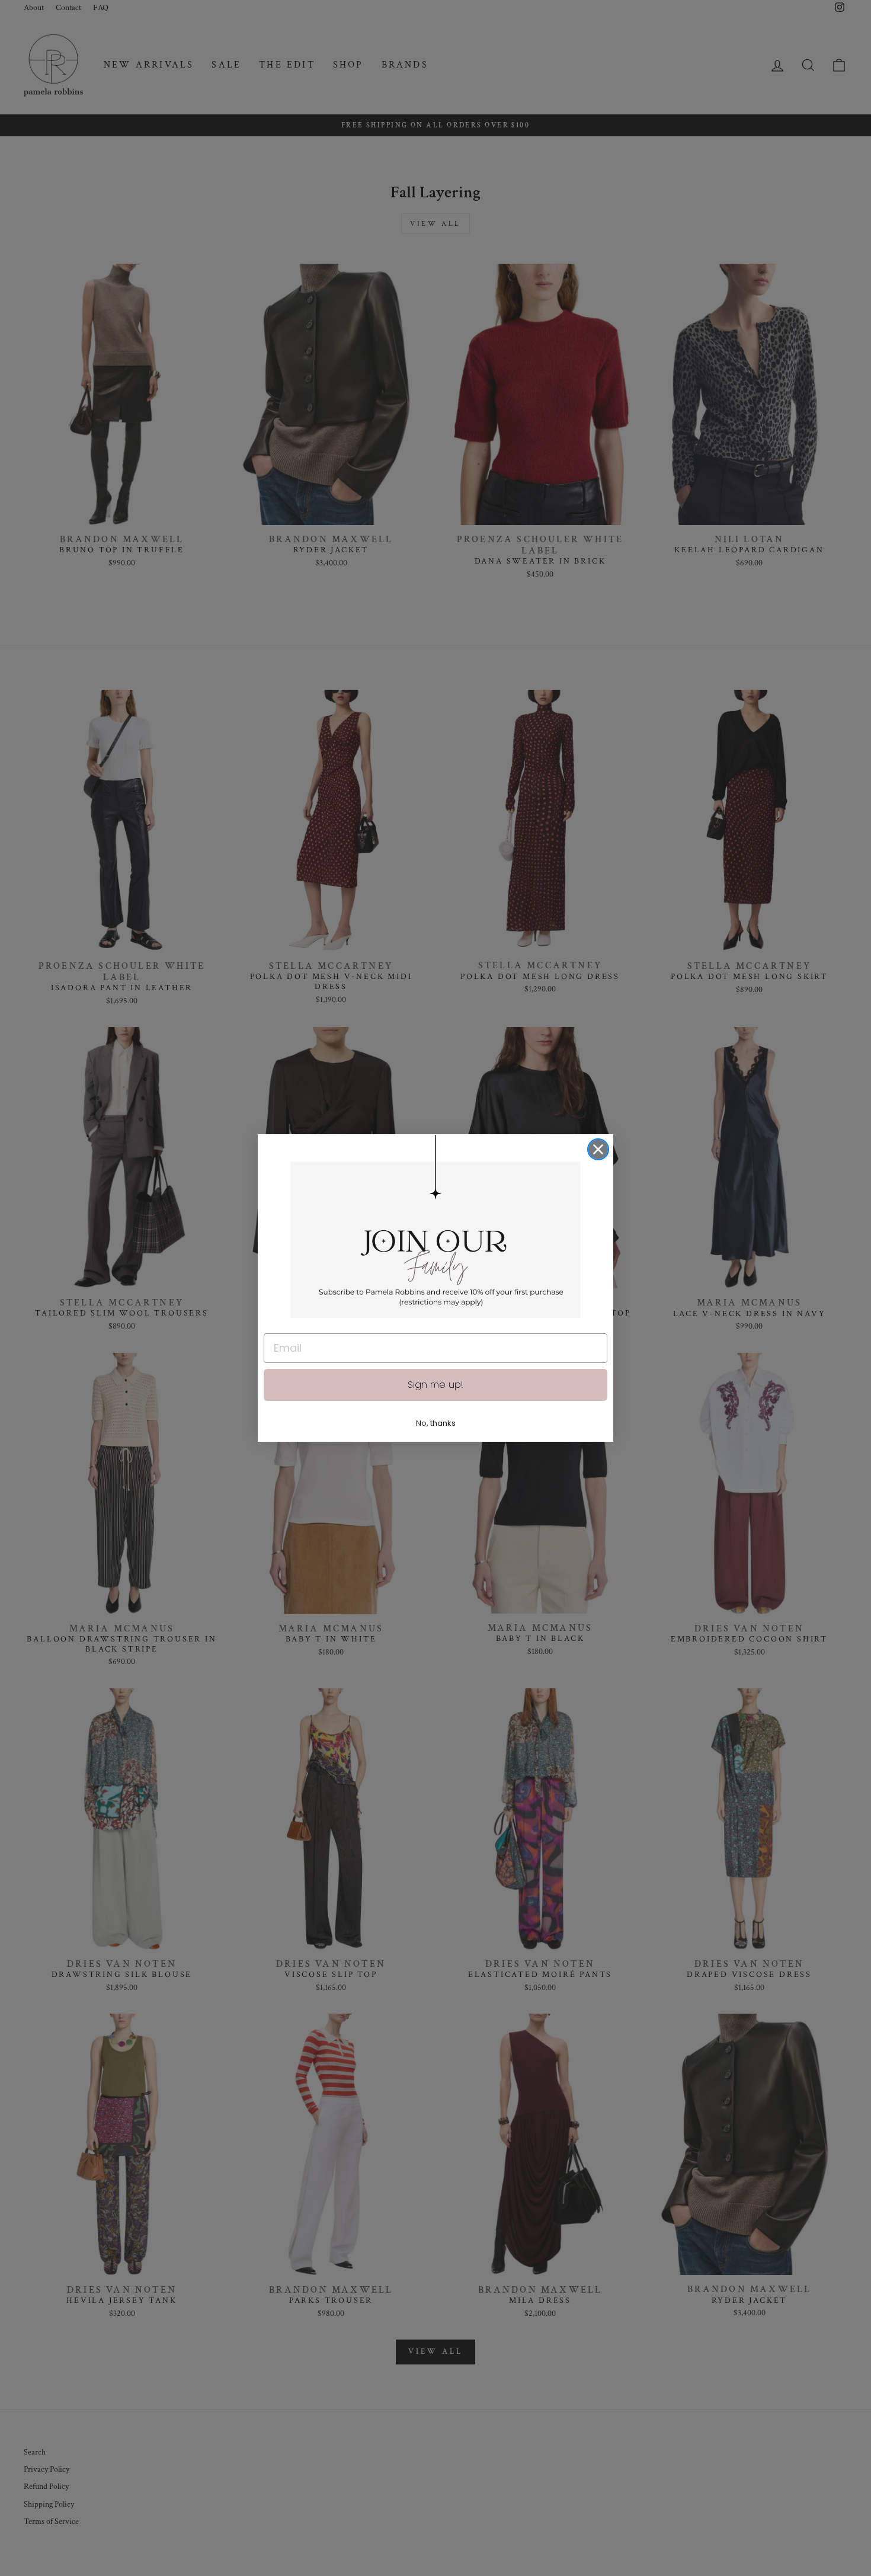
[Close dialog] (598, 1149)
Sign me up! (435, 1385)
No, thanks (436, 1423)
